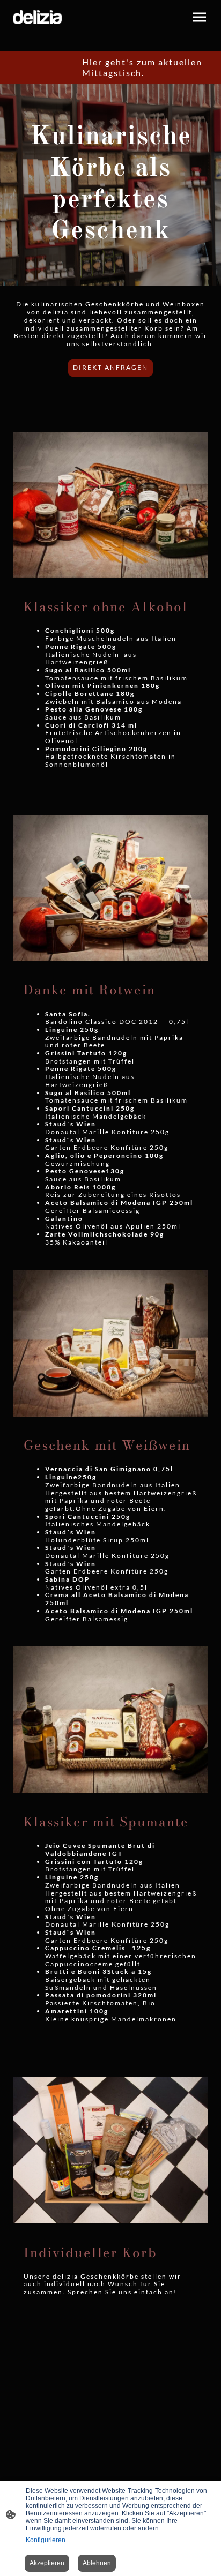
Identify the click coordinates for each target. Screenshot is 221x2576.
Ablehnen (97, 2563)
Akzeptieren (47, 2563)
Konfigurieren (46, 2540)
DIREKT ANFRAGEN (110, 367)
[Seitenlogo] (37, 17)
